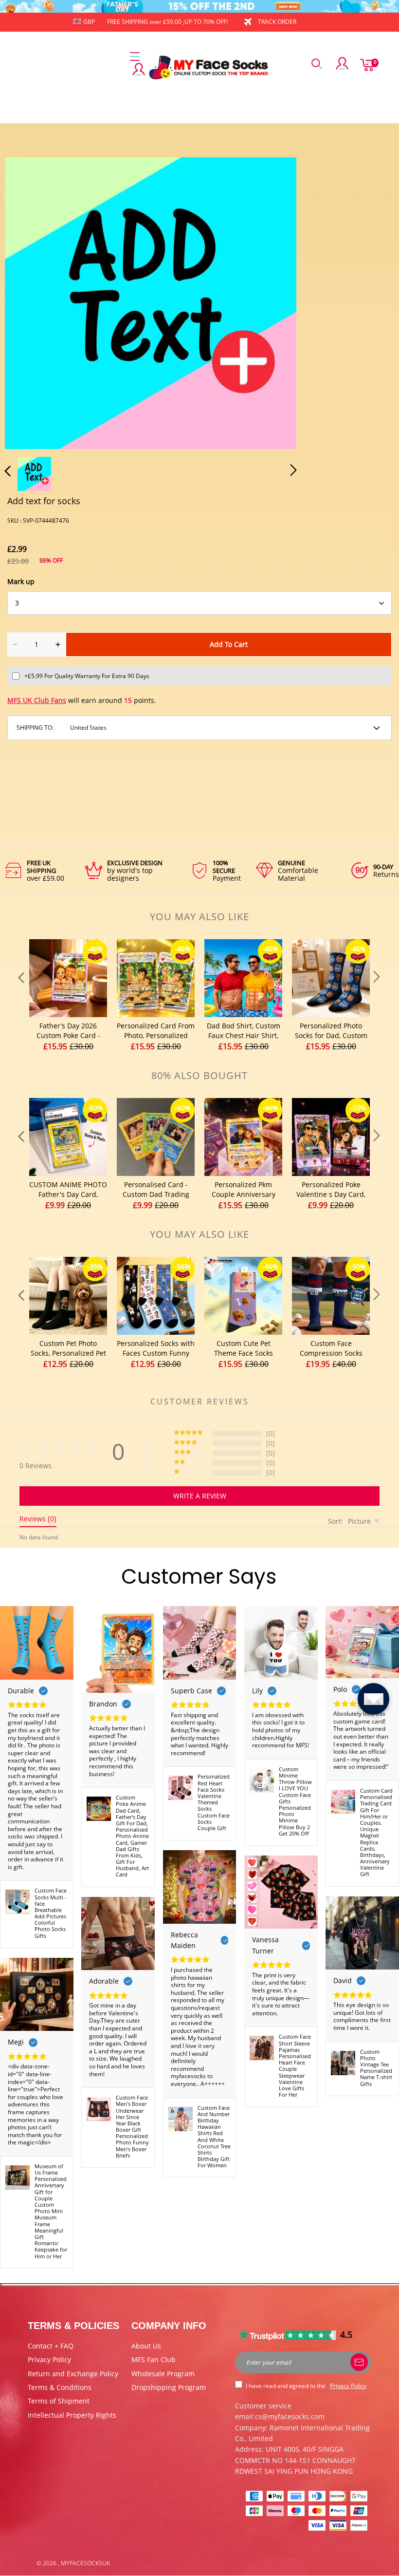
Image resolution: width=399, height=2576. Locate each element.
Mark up (21, 581)
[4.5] (288, 2335)
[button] (27, 301)
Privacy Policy (49, 2359)
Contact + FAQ (51, 2346)
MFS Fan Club (154, 2359)
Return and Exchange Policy (73, 2374)
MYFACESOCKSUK (85, 2563)
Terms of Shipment (59, 2401)
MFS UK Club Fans (37, 700)
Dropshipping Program (169, 2387)
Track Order (277, 22)
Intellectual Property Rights (72, 2415)
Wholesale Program (163, 2374)
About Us (146, 2346)
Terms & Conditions (60, 2387)
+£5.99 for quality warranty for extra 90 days (87, 676)
